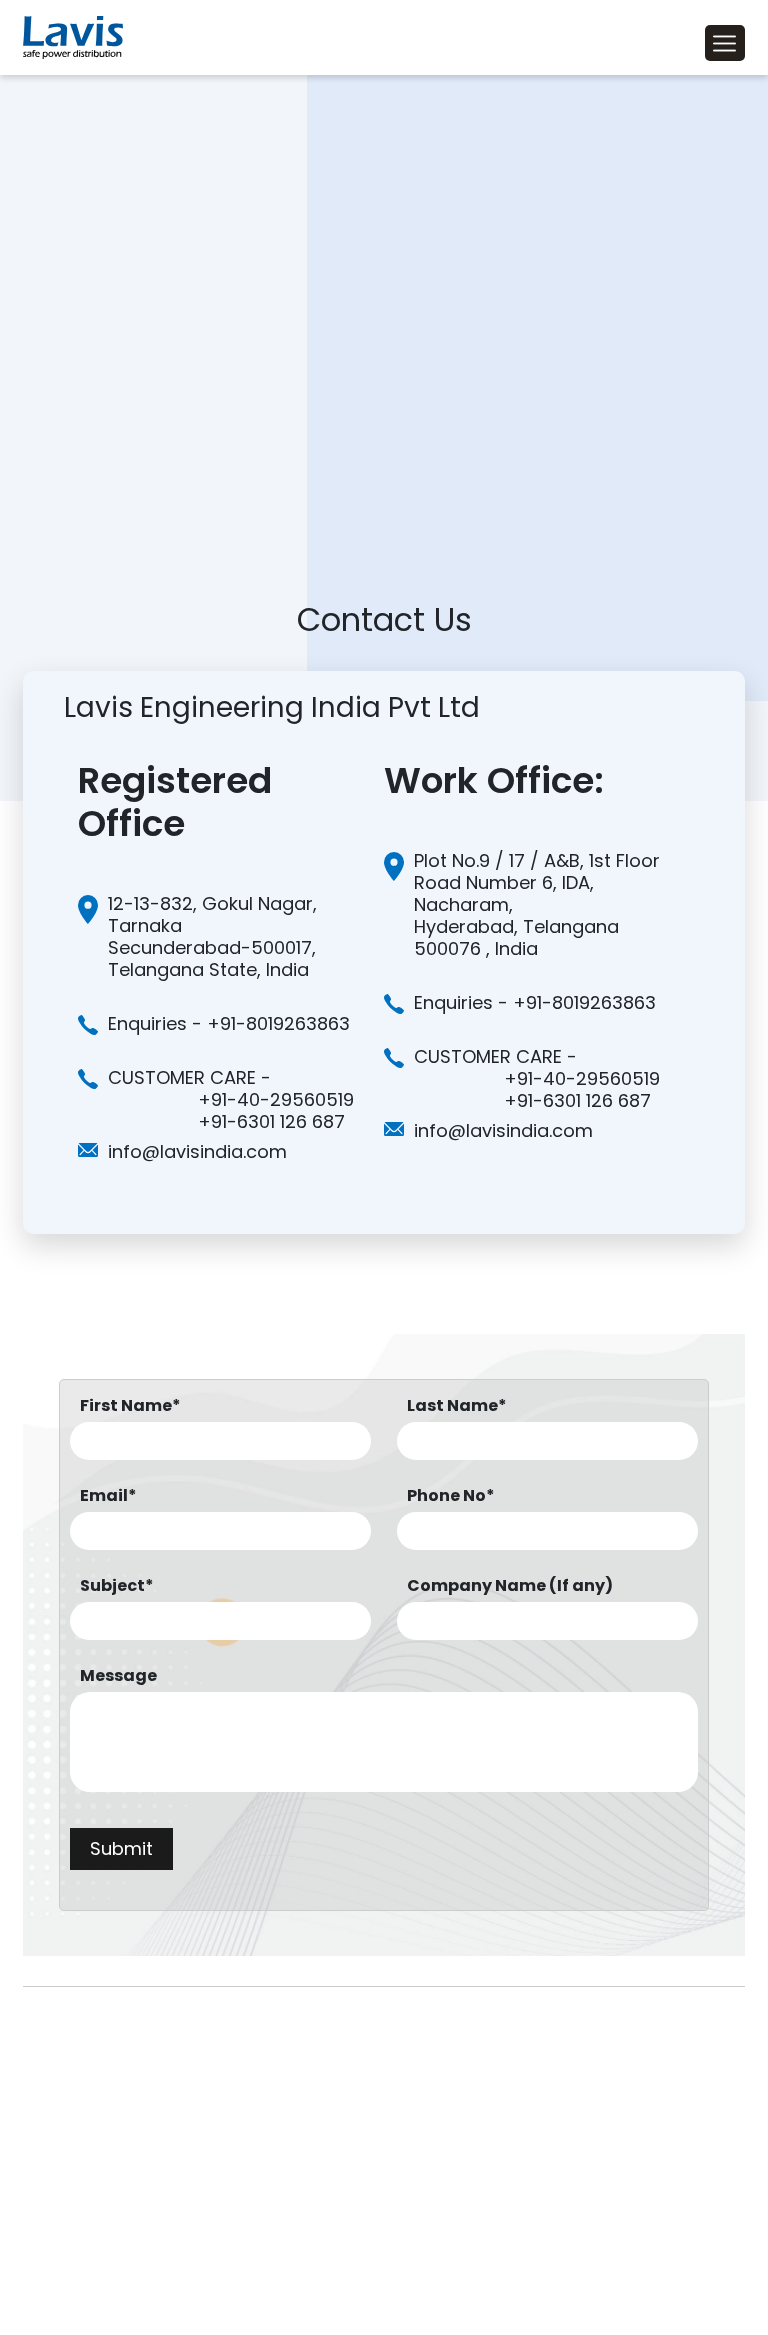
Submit (121, 1848)
